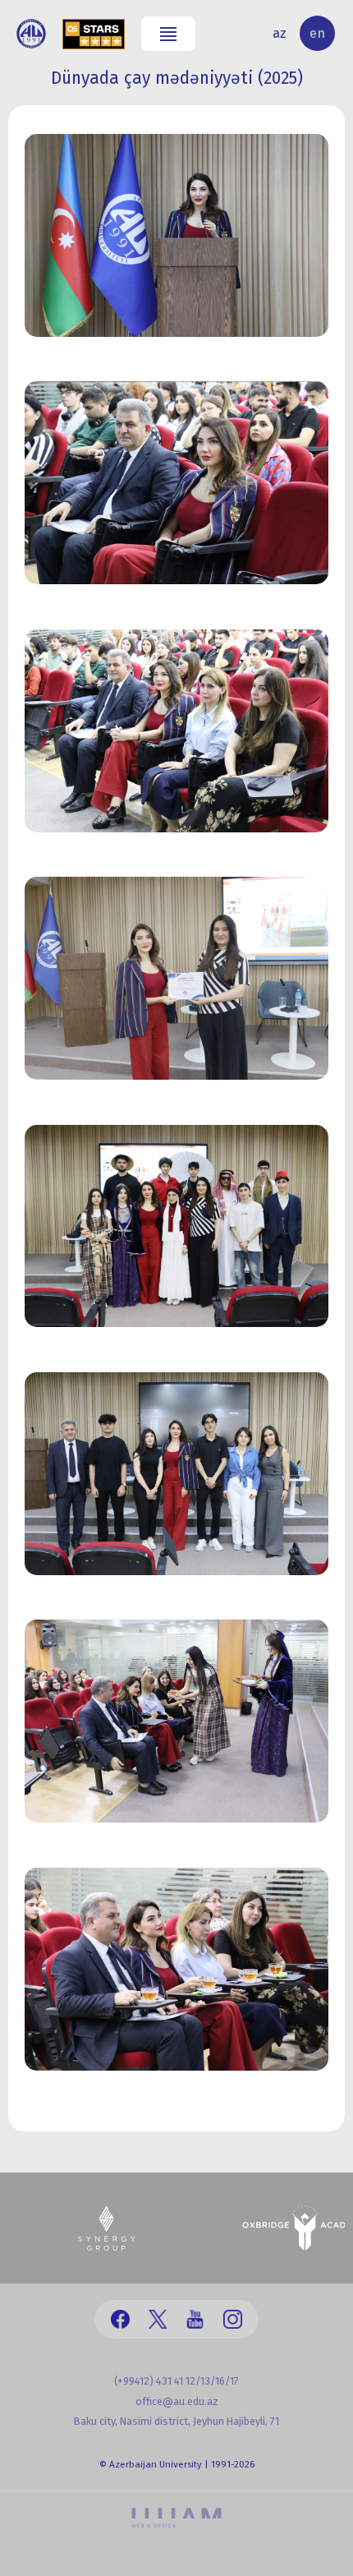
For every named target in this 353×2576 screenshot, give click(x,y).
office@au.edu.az (177, 2401)
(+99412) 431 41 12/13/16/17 (176, 2381)
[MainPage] (31, 34)
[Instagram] (233, 2319)
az (280, 33)
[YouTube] (195, 2319)
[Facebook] (120, 2319)
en (317, 33)
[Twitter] (158, 2319)
